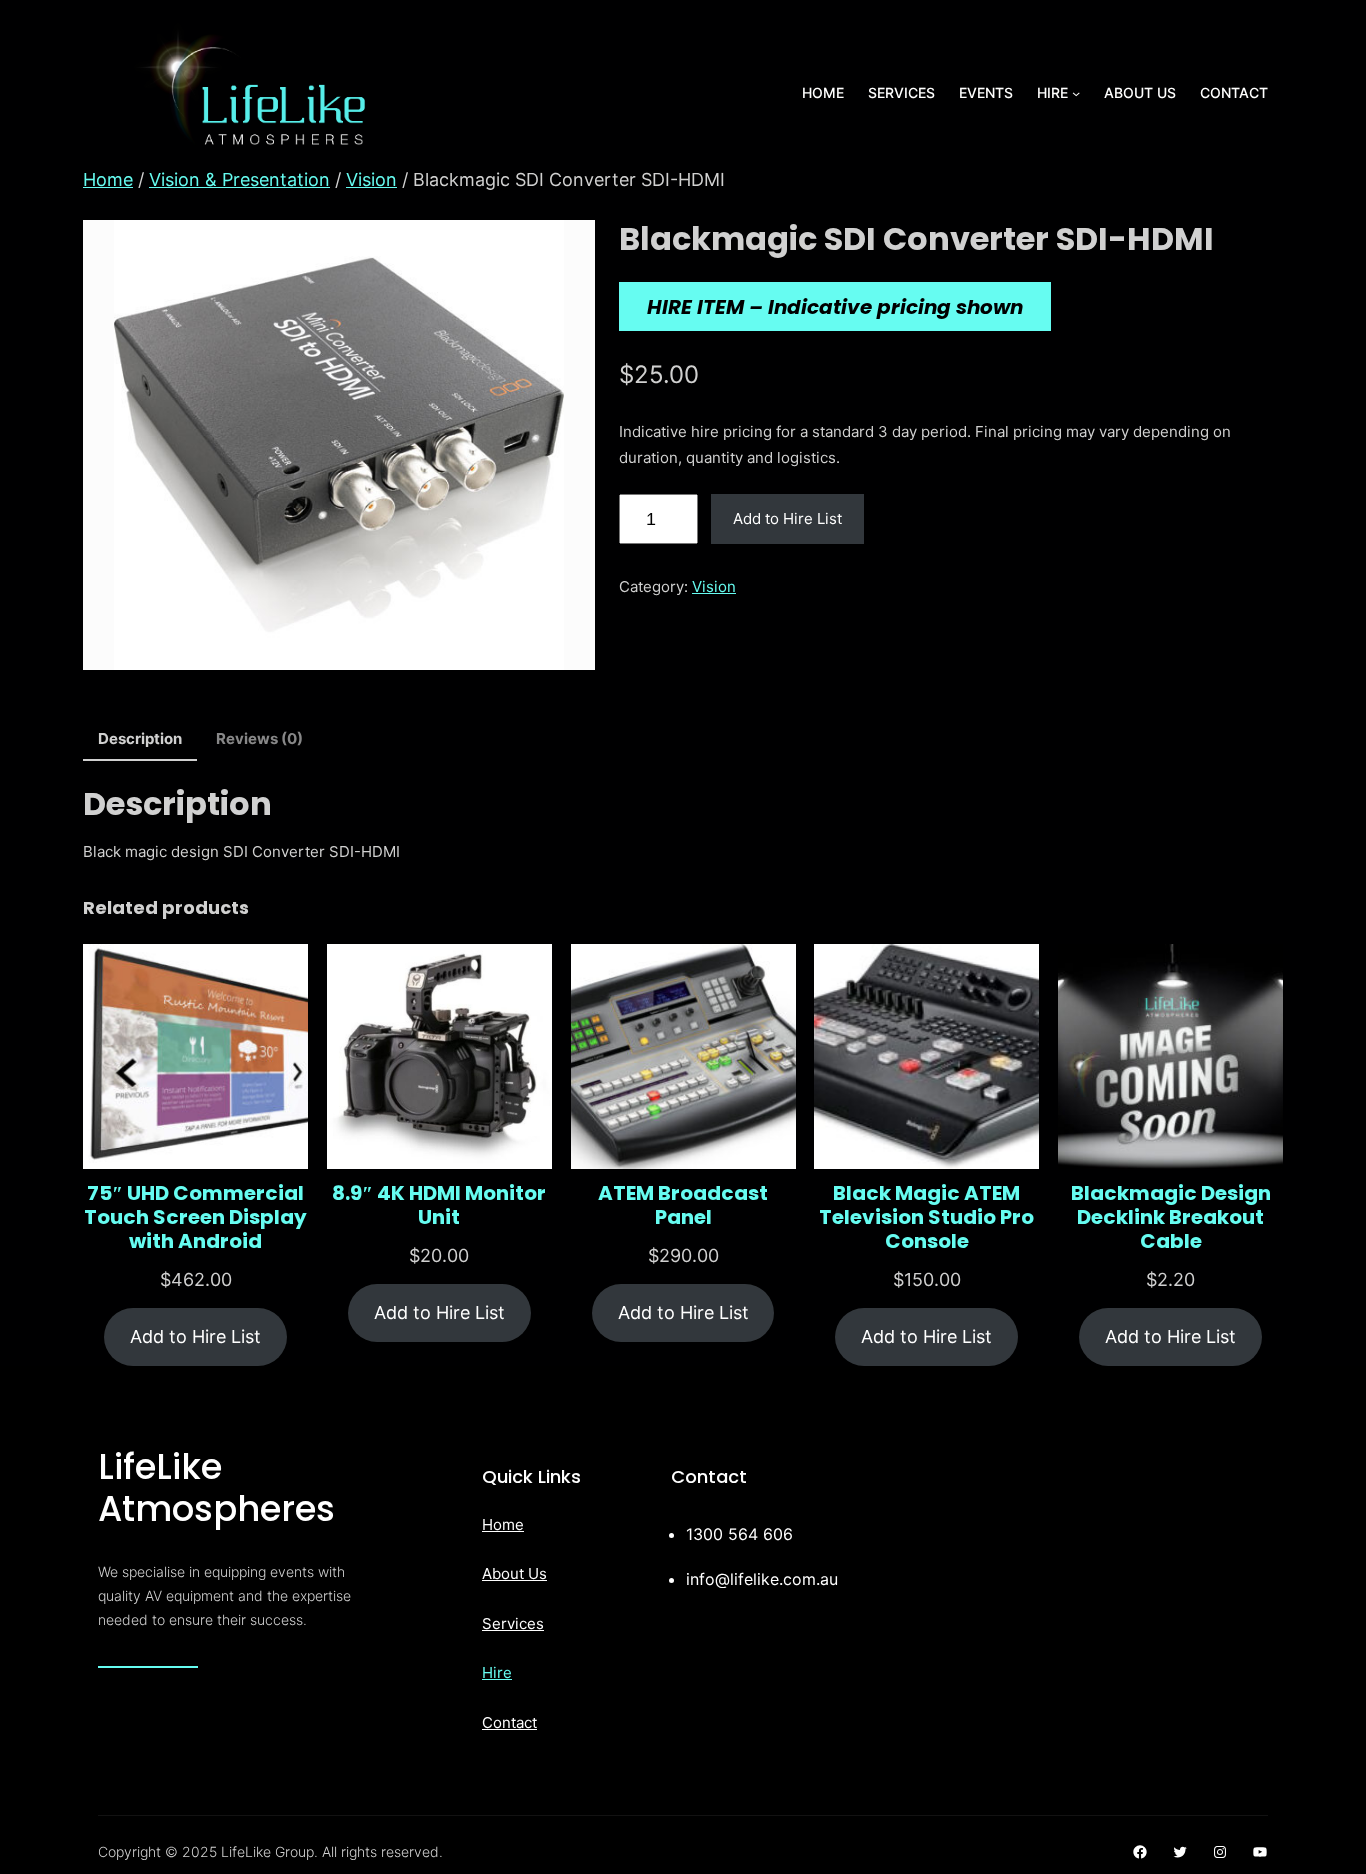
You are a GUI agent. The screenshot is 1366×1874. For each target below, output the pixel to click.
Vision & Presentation (239, 179)
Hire (497, 1672)
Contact (509, 1722)
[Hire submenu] (1076, 93)
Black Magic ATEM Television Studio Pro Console (926, 1217)
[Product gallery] (339, 445)
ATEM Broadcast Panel (683, 1205)
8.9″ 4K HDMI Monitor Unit (439, 1205)
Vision (371, 179)
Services (513, 1623)
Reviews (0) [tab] (259, 738)
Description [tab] (140, 738)
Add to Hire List (787, 518)
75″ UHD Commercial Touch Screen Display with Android (195, 1217)
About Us (514, 1573)
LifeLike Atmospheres (216, 1487)
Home (108, 179)
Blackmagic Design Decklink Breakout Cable (1171, 1217)
